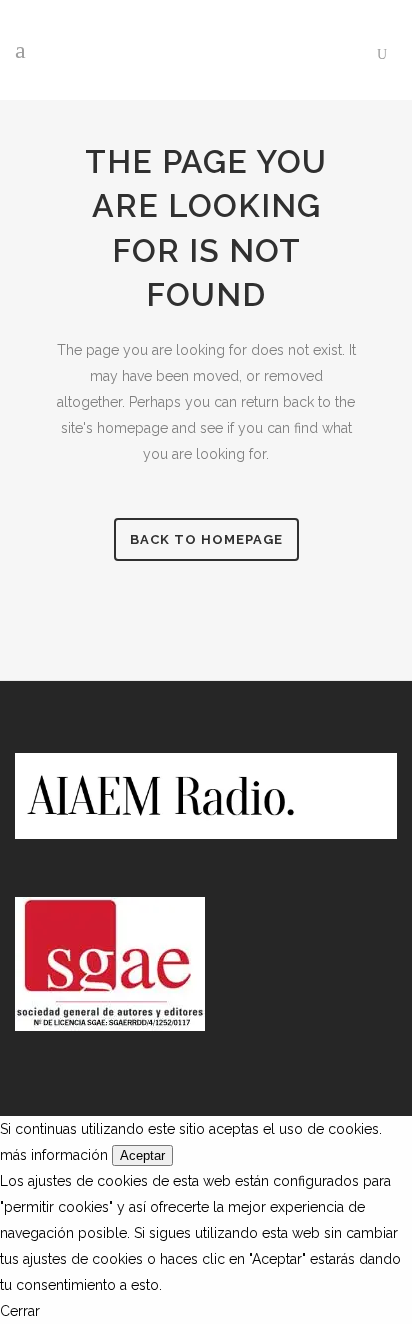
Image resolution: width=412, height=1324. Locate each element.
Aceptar (142, 1155)
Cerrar (20, 1311)
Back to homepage (206, 539)
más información (54, 1155)
